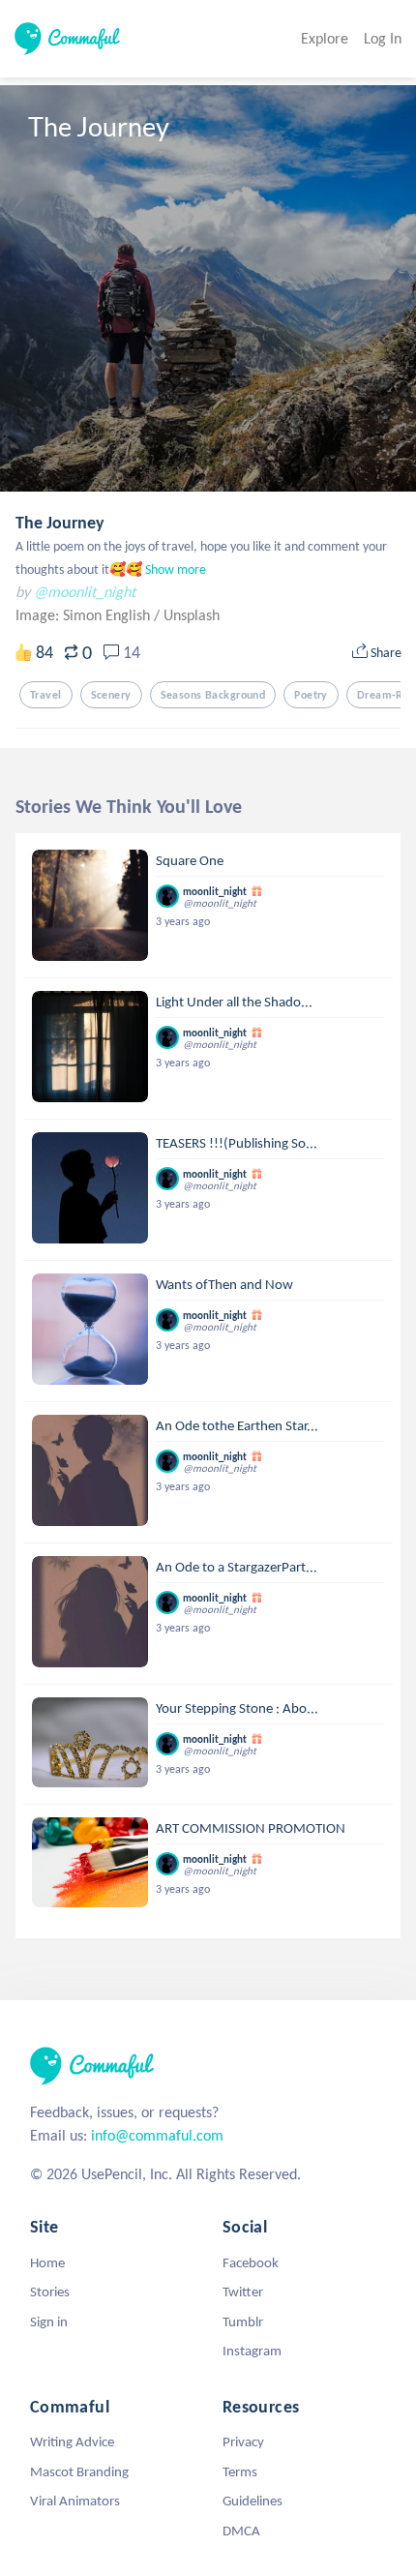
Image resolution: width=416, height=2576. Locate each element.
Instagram (252, 2351)
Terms (240, 2471)
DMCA (241, 2531)
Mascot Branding (79, 2471)
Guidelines (253, 2501)
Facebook (251, 2262)
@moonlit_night (85, 592)
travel (46, 695)
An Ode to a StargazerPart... (237, 1567)
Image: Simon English (85, 615)
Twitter (243, 2291)
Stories (50, 2291)
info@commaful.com (157, 2135)
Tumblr (243, 2321)
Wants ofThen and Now (224, 1284)
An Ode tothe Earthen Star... (237, 1425)
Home (47, 2262)
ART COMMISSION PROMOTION (251, 1828)
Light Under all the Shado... (234, 1002)
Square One (190, 860)
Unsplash (192, 615)
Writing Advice (72, 2441)
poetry (311, 695)
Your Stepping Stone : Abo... (237, 1708)
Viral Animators (75, 2501)
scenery (111, 695)
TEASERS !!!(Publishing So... (237, 1143)
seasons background (213, 695)
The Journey (60, 523)
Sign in (49, 2321)
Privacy (243, 2441)
